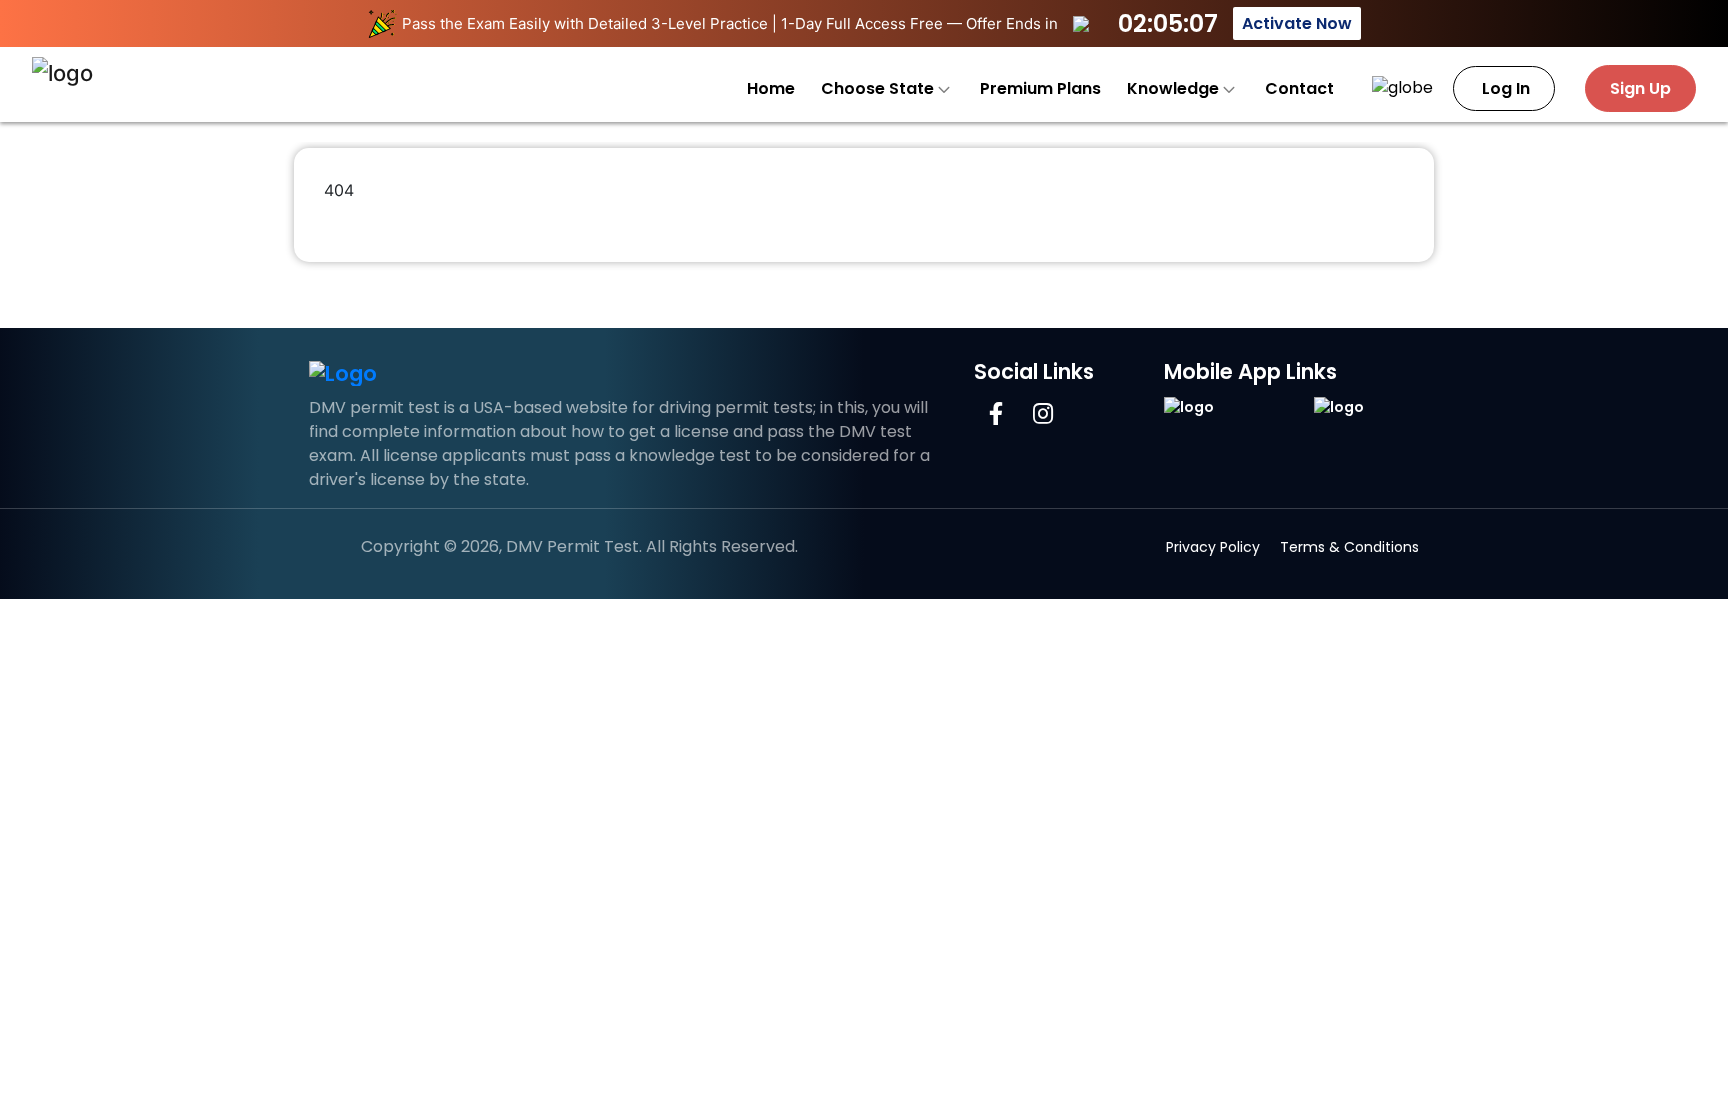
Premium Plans (1040, 88)
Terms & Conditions (1349, 547)
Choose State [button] (879, 88)
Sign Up (1640, 88)
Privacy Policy (1213, 547)
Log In (1504, 88)
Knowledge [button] (1175, 88)
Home (771, 88)
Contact (1299, 88)
